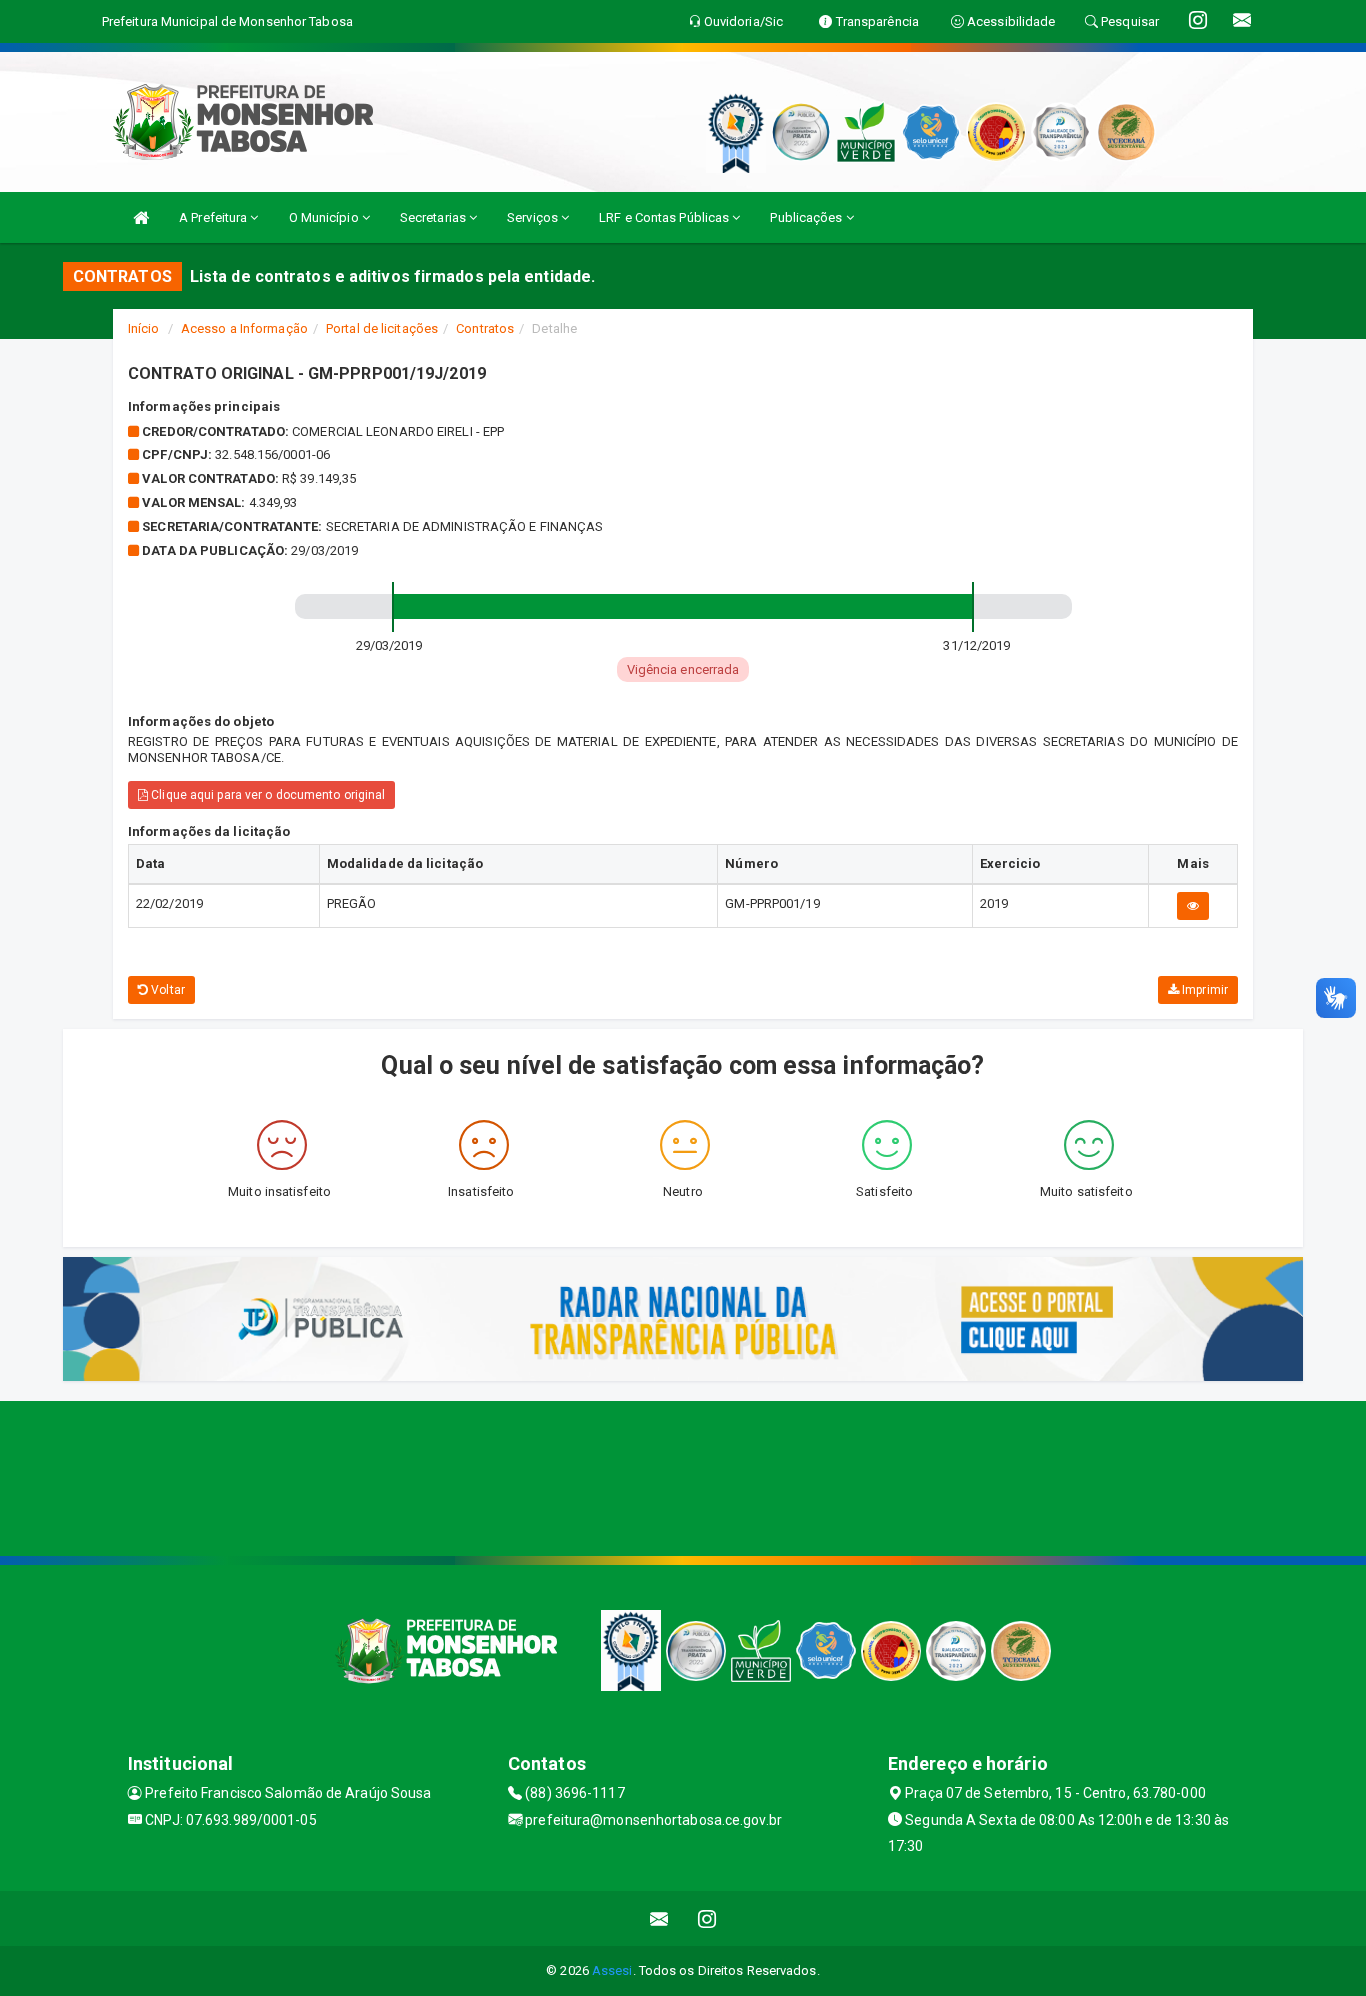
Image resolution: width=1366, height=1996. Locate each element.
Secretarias (434, 217)
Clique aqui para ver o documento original (266, 795)
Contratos (485, 328)
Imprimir (1203, 990)
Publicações (807, 217)
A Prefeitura (214, 217)
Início (144, 328)
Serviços (534, 217)
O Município (325, 217)
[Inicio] (141, 217)
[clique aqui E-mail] (659, 1918)
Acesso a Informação (244, 328)
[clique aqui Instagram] (707, 1918)
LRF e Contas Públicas (665, 217)
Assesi (612, 1970)
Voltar (166, 990)
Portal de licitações (382, 328)
